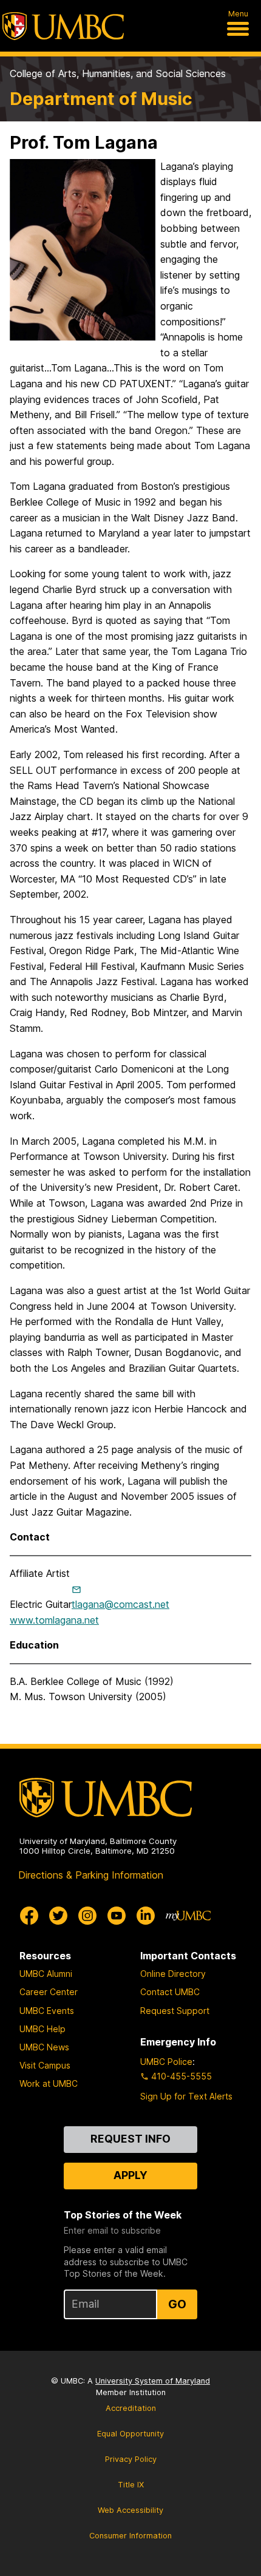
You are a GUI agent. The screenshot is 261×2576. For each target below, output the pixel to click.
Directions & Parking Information (91, 1875)
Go (177, 2304)
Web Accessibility (130, 2510)
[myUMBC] (188, 1916)
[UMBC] (63, 26)
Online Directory (173, 1974)
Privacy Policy (131, 2459)
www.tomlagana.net (54, 1620)
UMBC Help (42, 2029)
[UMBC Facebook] (29, 1916)
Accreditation (131, 2408)
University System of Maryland (153, 2381)
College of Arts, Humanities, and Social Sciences (118, 73)
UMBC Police (166, 2062)
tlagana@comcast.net (120, 1604)
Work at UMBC (49, 2083)
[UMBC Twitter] (58, 1916)
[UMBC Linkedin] (146, 1916)
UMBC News (44, 2047)
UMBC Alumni (46, 1974)
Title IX (131, 2485)
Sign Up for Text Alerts (186, 2096)
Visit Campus (45, 2065)
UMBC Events (47, 2011)
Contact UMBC (170, 1992)
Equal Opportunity (130, 2434)
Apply (130, 2175)
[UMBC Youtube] (117, 1916)
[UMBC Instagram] (87, 1916)
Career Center (49, 1992)
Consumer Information (130, 2536)
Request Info (130, 2139)
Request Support (175, 2011)
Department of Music (101, 99)
